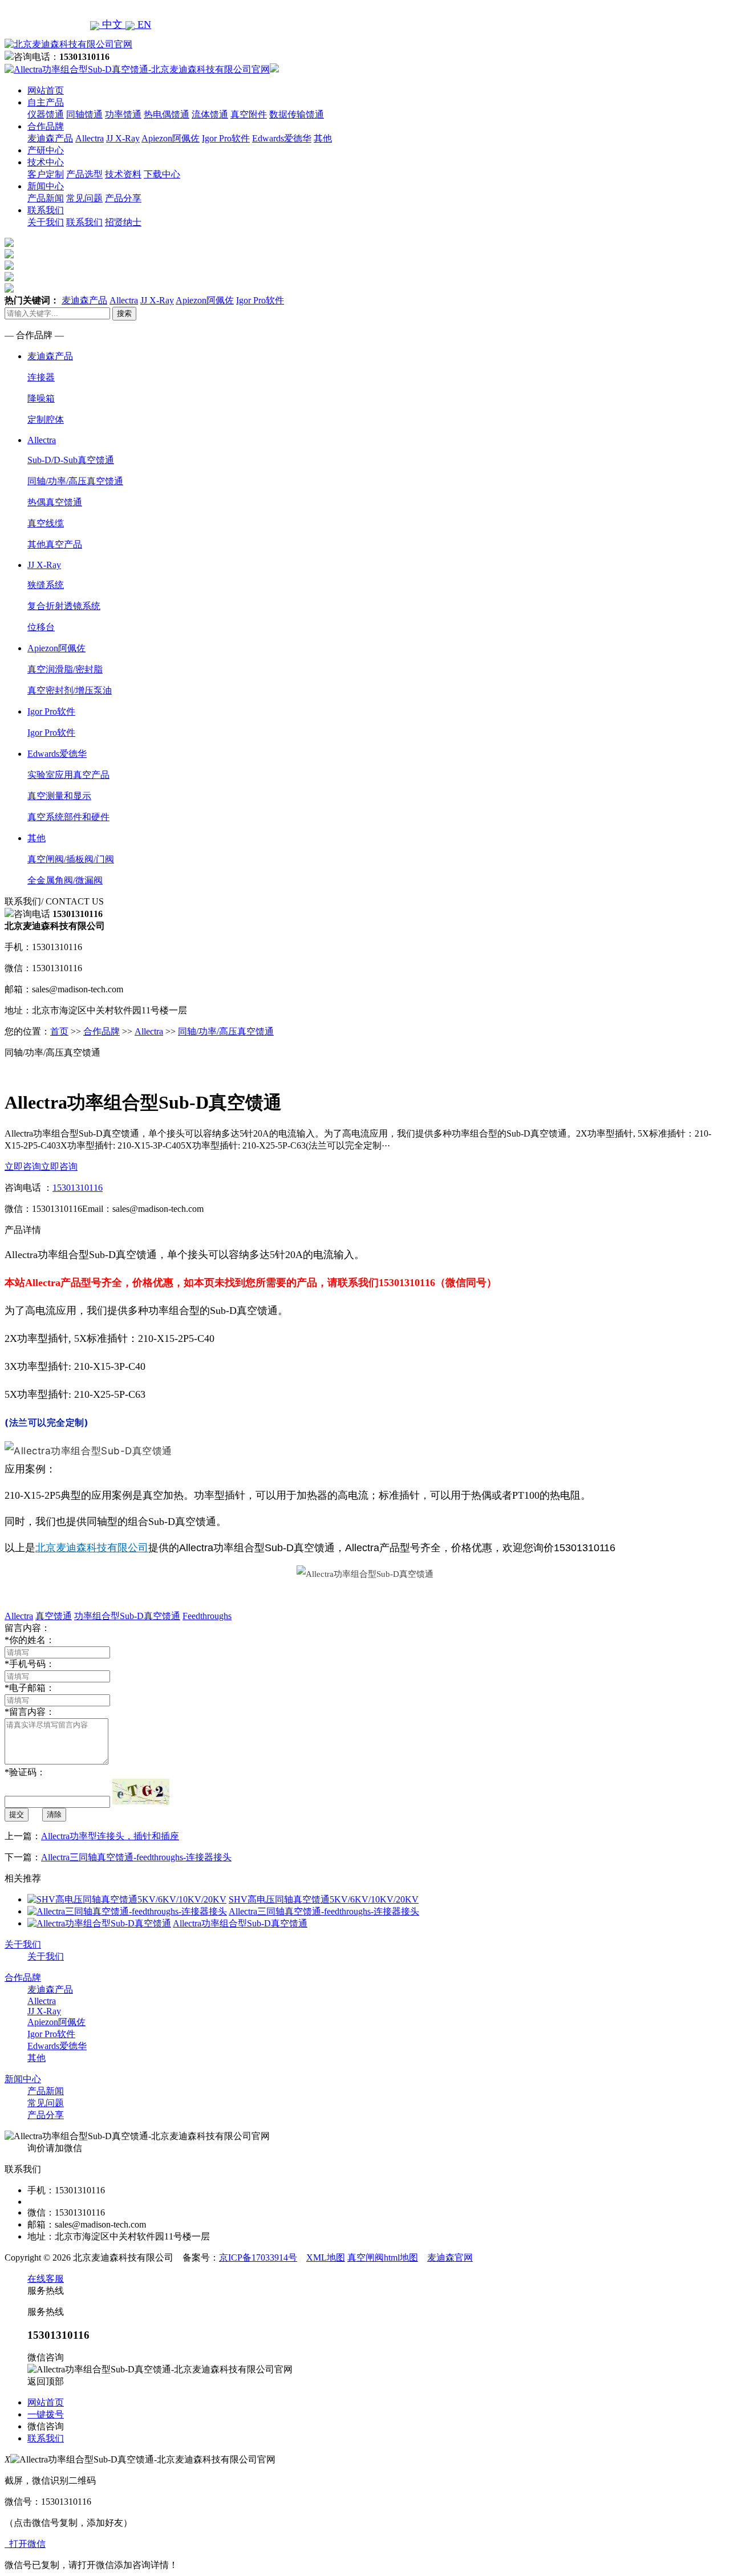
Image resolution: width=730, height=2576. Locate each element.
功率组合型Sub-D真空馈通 (127, 1616)
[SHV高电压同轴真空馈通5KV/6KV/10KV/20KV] (127, 1899)
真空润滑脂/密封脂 (65, 669)
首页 (59, 1031)
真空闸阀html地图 (383, 2257)
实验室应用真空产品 (68, 775)
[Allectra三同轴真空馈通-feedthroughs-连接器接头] (127, 1911)
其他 (323, 138)
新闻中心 (46, 186)
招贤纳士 (123, 222)
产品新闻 (46, 198)
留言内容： (30, 1712)
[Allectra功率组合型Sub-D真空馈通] (99, 1923)
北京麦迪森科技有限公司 (92, 1548)
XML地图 (326, 2257)
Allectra (90, 138)
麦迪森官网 (450, 2257)
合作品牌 (46, 126)
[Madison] (9, 244)
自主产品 (46, 102)
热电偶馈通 (167, 114)
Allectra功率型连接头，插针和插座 (110, 1836)
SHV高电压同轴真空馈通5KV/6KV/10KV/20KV (324, 1899)
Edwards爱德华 (282, 138)
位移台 (41, 627)
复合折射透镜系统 (64, 606)
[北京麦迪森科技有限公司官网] (68, 44)
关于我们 (46, 222)
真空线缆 (46, 523)
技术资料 (123, 174)
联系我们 (46, 210)
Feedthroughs (207, 1616)
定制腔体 (46, 419)
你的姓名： (30, 1640)
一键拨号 (46, 2414)
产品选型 (84, 174)
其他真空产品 (55, 544)
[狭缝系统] (9, 255)
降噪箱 (41, 398)
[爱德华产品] (9, 289)
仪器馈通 (46, 114)
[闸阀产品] (9, 278)
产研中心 (46, 150)
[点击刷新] (141, 1792)
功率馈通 (123, 114)
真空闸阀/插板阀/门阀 (71, 859)
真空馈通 (54, 1616)
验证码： (25, 1772)
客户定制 (46, 174)
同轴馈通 (84, 114)
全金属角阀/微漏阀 (65, 880)
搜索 (124, 313)
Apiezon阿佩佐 (171, 138)
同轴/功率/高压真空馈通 (75, 481)
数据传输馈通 (297, 114)
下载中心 (162, 174)
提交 (17, 1814)
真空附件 (249, 114)
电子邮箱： (30, 1688)
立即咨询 (23, 1167)
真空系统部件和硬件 (68, 817)
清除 (54, 1814)
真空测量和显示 (59, 796)
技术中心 (46, 162)
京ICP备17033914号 (258, 2257)
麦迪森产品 (50, 138)
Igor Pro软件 (226, 138)
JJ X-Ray (123, 138)
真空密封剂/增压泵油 (70, 690)
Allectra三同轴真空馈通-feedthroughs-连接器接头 (136, 1857)
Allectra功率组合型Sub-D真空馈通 (240, 1923)
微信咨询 (46, 2426)
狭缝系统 (46, 585)
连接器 (41, 377)
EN (143, 25)
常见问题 (84, 198)
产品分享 (123, 198)
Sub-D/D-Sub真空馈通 (71, 460)
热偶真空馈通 (55, 502)
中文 (112, 25)
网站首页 (46, 90)
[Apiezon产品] (9, 267)
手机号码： (30, 1664)
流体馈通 (210, 114)
